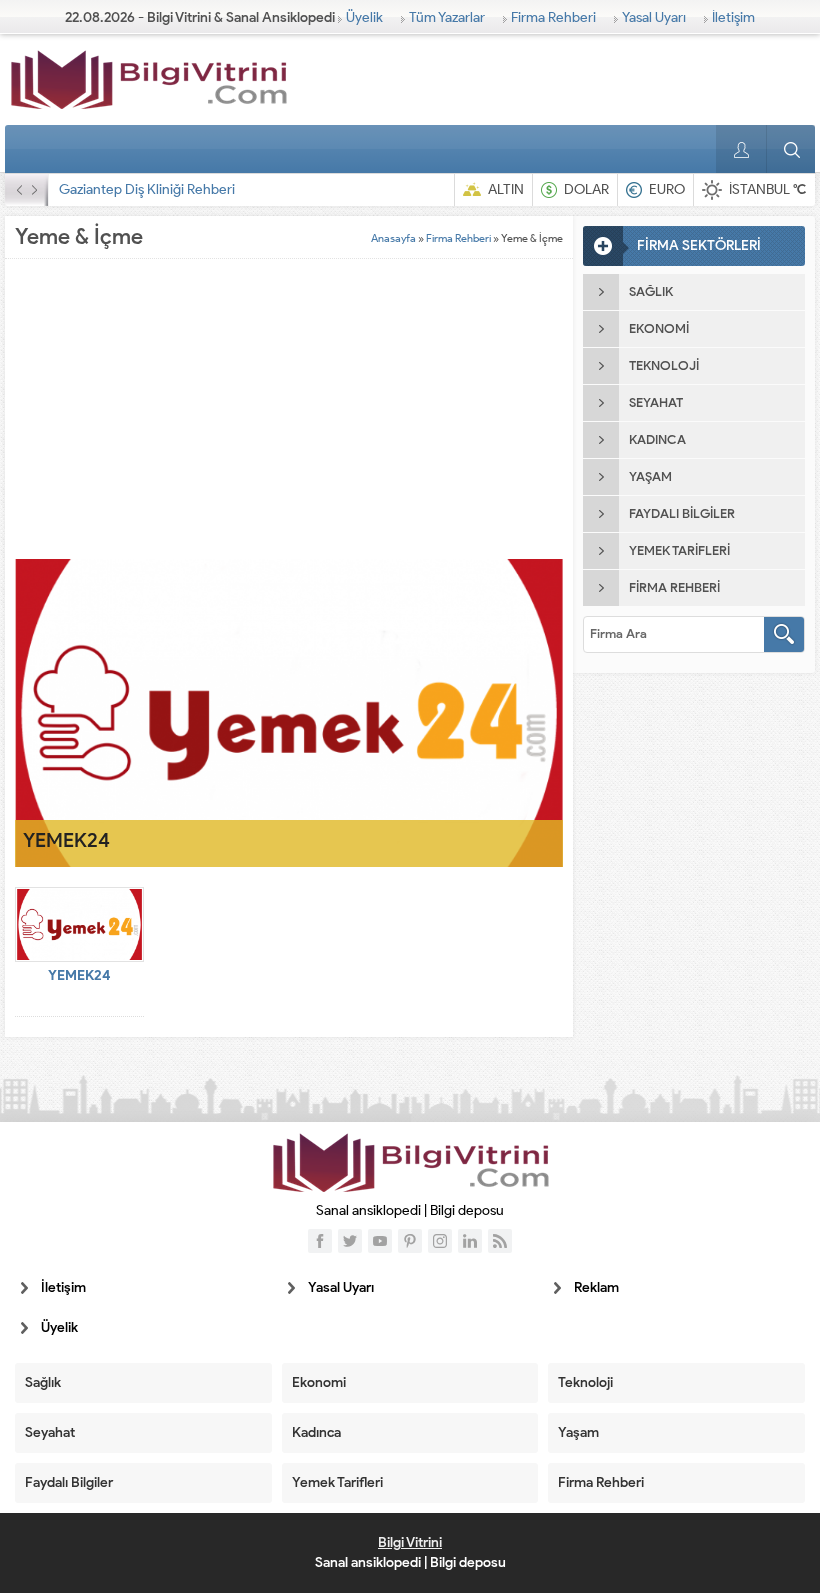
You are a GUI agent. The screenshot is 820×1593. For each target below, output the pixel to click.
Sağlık (43, 1382)
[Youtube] (380, 1241)
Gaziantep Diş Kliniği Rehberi (147, 189)
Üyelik (364, 17)
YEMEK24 (66, 840)
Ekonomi (319, 1382)
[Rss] (500, 1241)
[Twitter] (350, 1241)
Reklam (596, 1287)
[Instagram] (440, 1241)
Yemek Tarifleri (337, 1482)
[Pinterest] (410, 1241)
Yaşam (578, 1432)
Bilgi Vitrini (410, 1542)
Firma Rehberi (553, 17)
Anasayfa (393, 238)
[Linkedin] (470, 1241)
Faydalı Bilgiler (69, 1482)
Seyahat (50, 1432)
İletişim (733, 17)
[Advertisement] (289, 409)
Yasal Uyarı (654, 17)
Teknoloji (585, 1382)
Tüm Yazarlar (447, 17)
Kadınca (316, 1432)
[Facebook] (320, 1241)
